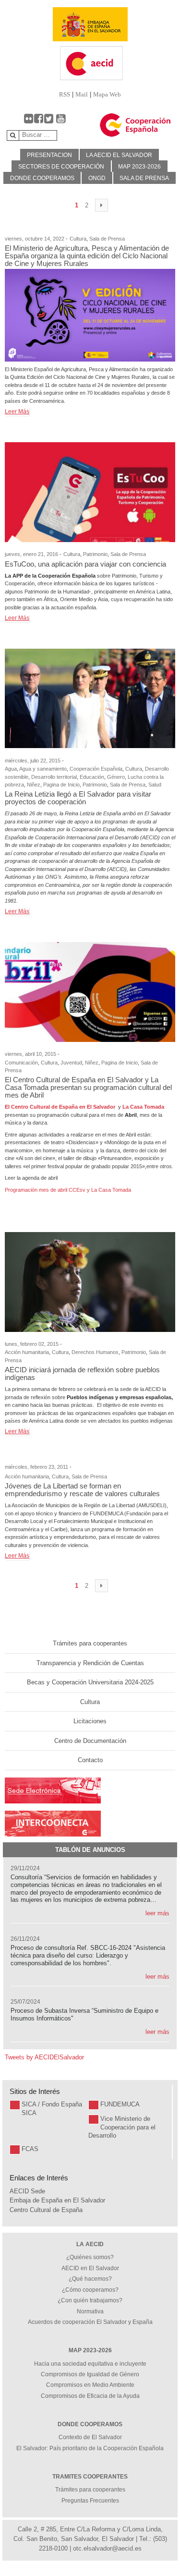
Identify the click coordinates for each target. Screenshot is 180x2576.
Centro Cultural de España (46, 2210)
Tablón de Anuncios (90, 1850)
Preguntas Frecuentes (90, 2501)
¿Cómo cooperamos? (90, 2290)
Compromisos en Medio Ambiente (90, 2385)
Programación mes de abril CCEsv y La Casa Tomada (68, 1190)
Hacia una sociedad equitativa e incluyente (90, 2364)
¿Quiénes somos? (90, 2257)
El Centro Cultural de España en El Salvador (60, 1107)
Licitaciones (90, 1721)
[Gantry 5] (90, 24)
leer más (157, 1913)
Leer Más (17, 411)
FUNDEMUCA (120, 2104)
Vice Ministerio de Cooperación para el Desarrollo (122, 2127)
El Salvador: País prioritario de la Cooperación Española (90, 2448)
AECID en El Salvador (90, 2268)
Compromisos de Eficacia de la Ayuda (90, 2396)
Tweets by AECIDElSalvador (44, 2057)
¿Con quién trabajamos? (90, 2300)
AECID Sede (27, 2191)
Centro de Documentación (90, 1741)
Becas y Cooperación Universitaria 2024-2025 (90, 1682)
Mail (82, 94)
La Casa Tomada (143, 1107)
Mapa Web (107, 94)
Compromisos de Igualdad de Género (90, 2374)
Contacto (90, 1760)
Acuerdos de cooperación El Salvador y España (90, 2322)
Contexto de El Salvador (90, 2437)
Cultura (90, 1702)
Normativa (90, 2311)
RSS (65, 94)
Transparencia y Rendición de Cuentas (90, 1663)
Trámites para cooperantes (90, 1643)
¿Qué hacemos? (90, 2279)
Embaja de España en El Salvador (57, 2200)
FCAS (30, 2149)
